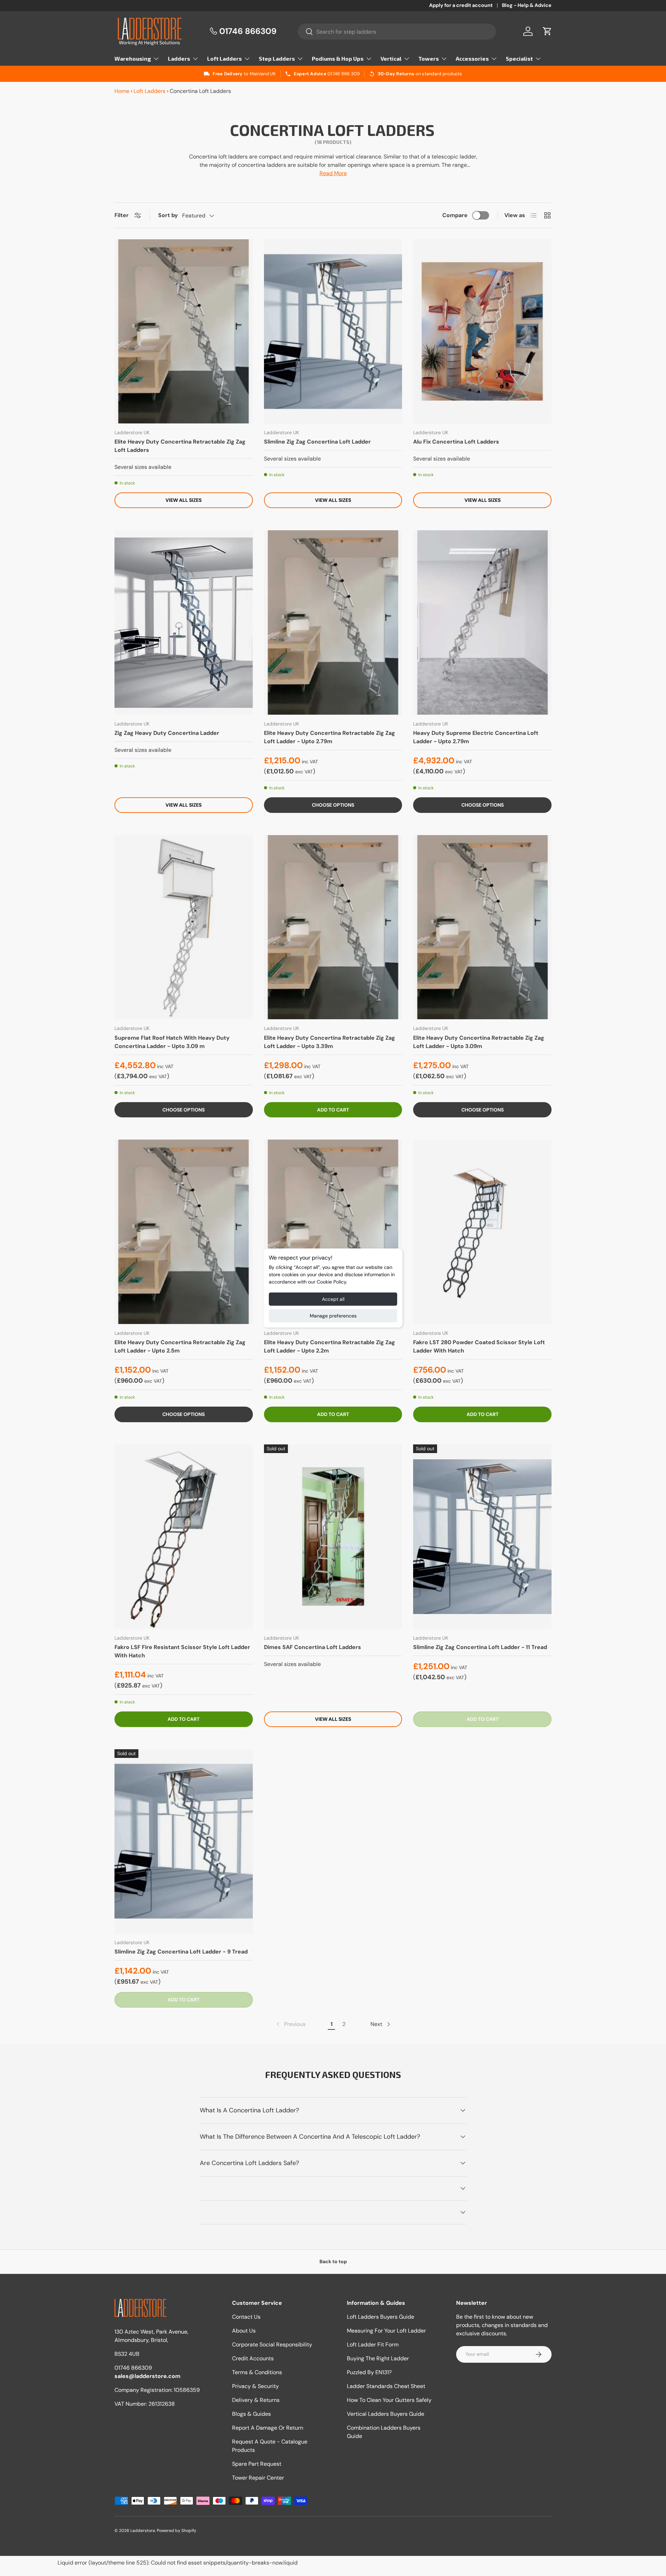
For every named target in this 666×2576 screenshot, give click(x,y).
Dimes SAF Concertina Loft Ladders (313, 1647)
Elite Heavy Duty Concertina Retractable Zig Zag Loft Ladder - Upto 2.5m (180, 1346)
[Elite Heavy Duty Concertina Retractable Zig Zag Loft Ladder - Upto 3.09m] (482, 927)
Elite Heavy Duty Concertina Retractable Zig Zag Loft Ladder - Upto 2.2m (330, 1346)
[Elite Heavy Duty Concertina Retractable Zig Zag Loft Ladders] (184, 332)
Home (122, 91)
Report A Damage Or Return (268, 2428)
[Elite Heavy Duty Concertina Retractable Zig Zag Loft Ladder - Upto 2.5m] (184, 1232)
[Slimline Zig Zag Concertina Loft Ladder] (333, 332)
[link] (290, 2024)
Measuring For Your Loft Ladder (386, 2331)
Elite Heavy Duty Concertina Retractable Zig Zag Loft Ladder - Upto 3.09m (479, 1042)
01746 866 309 (344, 74)
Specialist (519, 58)
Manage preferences (333, 1316)
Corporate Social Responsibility (272, 2345)
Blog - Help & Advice (527, 5)
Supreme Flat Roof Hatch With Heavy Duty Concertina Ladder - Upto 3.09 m (172, 1042)
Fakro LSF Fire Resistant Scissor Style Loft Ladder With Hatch (182, 1651)
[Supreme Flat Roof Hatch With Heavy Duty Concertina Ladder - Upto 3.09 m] (184, 927)
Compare (455, 215)
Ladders (179, 58)
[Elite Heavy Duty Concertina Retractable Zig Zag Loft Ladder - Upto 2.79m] (333, 622)
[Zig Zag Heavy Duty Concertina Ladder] (184, 622)
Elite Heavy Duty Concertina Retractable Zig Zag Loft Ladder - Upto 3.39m (330, 1042)
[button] (547, 31)
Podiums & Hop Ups (338, 58)
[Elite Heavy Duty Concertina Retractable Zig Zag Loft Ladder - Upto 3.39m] (333, 927)
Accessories (472, 58)
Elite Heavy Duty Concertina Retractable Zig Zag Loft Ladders (180, 446)
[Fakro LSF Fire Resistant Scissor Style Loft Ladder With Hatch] (184, 1537)
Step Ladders (277, 58)
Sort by (168, 215)
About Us (244, 2331)
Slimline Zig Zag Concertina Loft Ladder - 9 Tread (181, 1952)
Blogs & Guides (251, 2414)
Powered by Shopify (177, 2531)
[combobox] (397, 32)
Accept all (333, 1299)
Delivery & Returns (256, 2400)
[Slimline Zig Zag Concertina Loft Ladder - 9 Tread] (184, 1841)
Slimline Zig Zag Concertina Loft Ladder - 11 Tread (480, 1647)
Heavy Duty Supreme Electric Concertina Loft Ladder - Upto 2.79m (476, 737)
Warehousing (133, 58)
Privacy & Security (255, 2386)
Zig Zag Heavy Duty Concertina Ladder (167, 733)
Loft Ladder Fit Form (373, 2345)
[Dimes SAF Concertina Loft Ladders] (333, 1537)
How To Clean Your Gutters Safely (389, 2400)
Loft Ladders (224, 58)
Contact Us (246, 2317)
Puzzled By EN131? (369, 2372)
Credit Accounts (253, 2358)
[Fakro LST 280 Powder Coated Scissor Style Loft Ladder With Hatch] (482, 1232)
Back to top (333, 2261)
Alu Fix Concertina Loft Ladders (456, 442)
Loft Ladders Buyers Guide (381, 2317)
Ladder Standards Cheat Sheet (386, 2386)
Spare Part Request (257, 2464)
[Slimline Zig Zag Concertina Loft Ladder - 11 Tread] (482, 1537)
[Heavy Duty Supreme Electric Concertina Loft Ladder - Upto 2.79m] (482, 622)
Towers (429, 58)
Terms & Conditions (257, 2372)
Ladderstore (143, 2531)
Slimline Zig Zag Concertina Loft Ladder (317, 442)
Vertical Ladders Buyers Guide (386, 2414)
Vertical (391, 58)
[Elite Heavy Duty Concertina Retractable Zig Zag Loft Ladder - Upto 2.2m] (333, 1232)
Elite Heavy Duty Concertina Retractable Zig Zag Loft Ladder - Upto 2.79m (330, 737)
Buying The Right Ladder (378, 2358)
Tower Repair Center (258, 2478)
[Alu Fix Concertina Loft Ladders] (482, 332)
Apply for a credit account (461, 5)
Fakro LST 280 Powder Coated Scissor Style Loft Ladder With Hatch (479, 1346)
